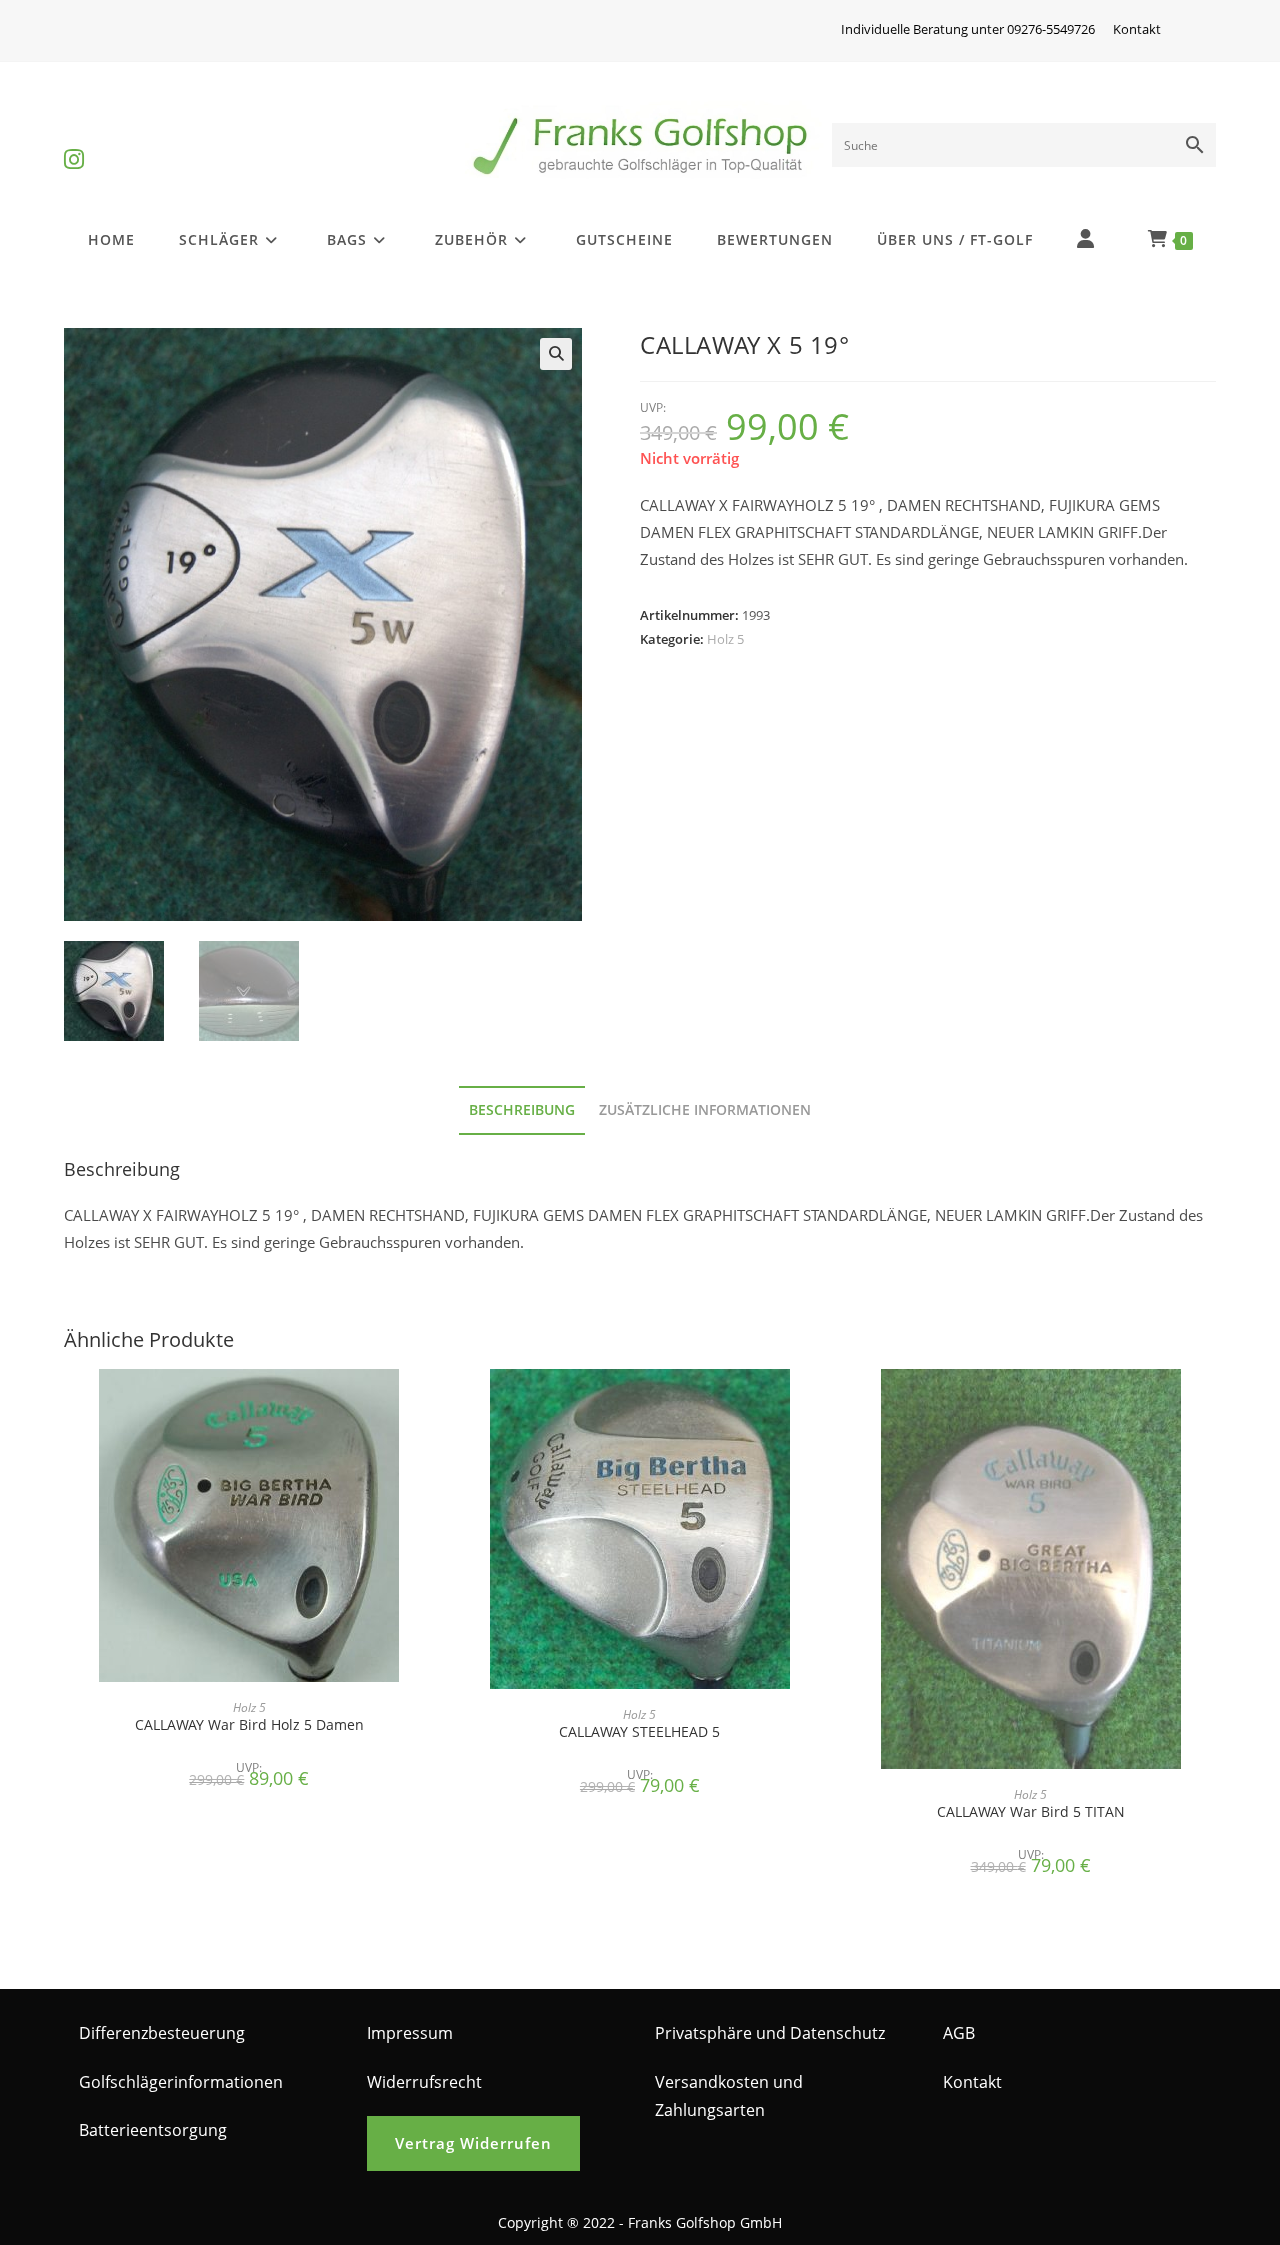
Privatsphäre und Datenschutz (770, 2033)
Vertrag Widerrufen (473, 2143)
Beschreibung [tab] (522, 1110)
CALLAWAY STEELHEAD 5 (639, 1731)
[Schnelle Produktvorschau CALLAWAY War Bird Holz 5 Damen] (428, 1404)
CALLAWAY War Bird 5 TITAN (1031, 1811)
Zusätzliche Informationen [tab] (705, 1110)
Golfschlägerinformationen (181, 2082)
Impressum (410, 2033)
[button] (556, 354)
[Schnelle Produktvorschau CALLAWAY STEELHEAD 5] (819, 1404)
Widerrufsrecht (424, 2082)
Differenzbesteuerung (162, 2033)
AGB (959, 2033)
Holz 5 (725, 639)
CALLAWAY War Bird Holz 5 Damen (249, 1724)
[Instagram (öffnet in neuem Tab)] (74, 142)
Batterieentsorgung (153, 2130)
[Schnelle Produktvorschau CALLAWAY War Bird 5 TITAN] (1210, 1404)
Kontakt (1137, 29)
